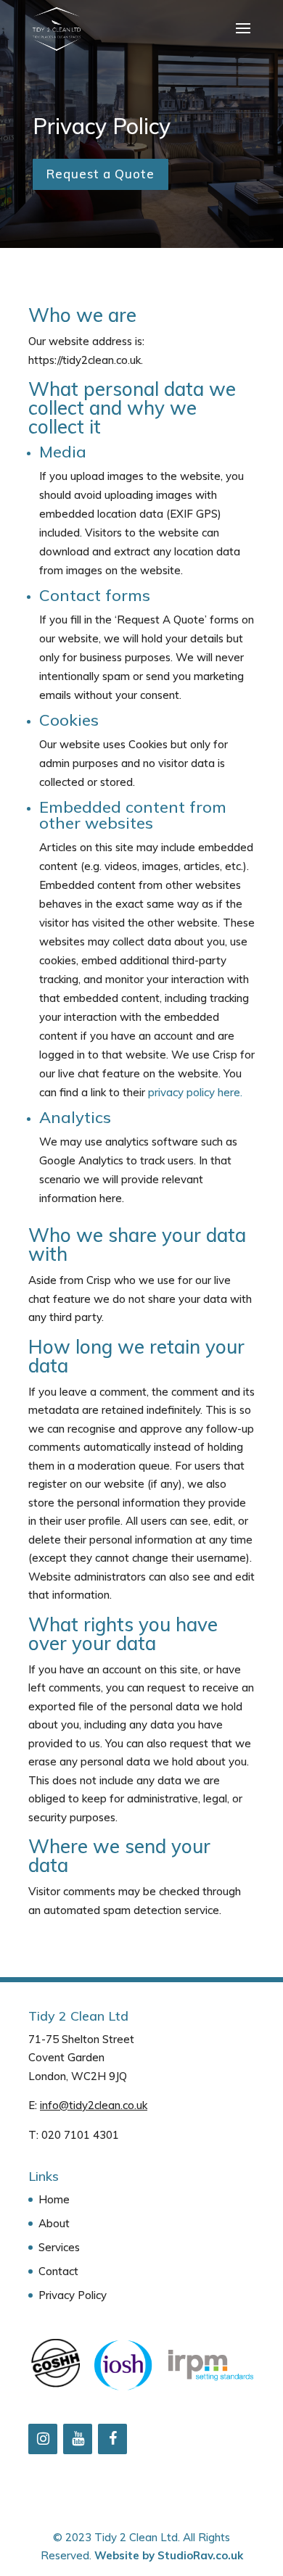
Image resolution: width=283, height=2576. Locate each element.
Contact (58, 2271)
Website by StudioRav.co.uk (169, 2555)
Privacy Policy (73, 2295)
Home (54, 2199)
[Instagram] (43, 2439)
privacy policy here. (195, 1092)
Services (59, 2247)
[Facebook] (112, 2439)
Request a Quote (101, 174)
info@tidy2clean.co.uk (94, 2105)
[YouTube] (78, 2439)
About (54, 2223)
